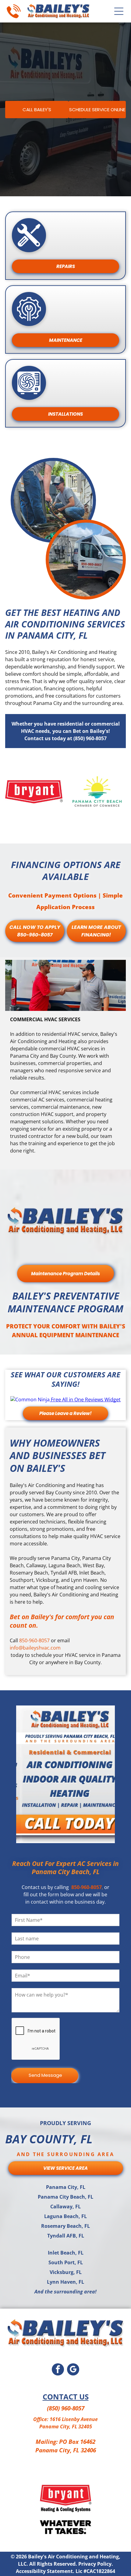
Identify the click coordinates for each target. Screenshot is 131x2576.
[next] (108, 1774)
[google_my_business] (73, 2370)
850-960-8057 (34, 1640)
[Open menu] (119, 11)
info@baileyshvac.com (35, 1648)
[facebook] (58, 2370)
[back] (23, 1774)
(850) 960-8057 (66, 2408)
